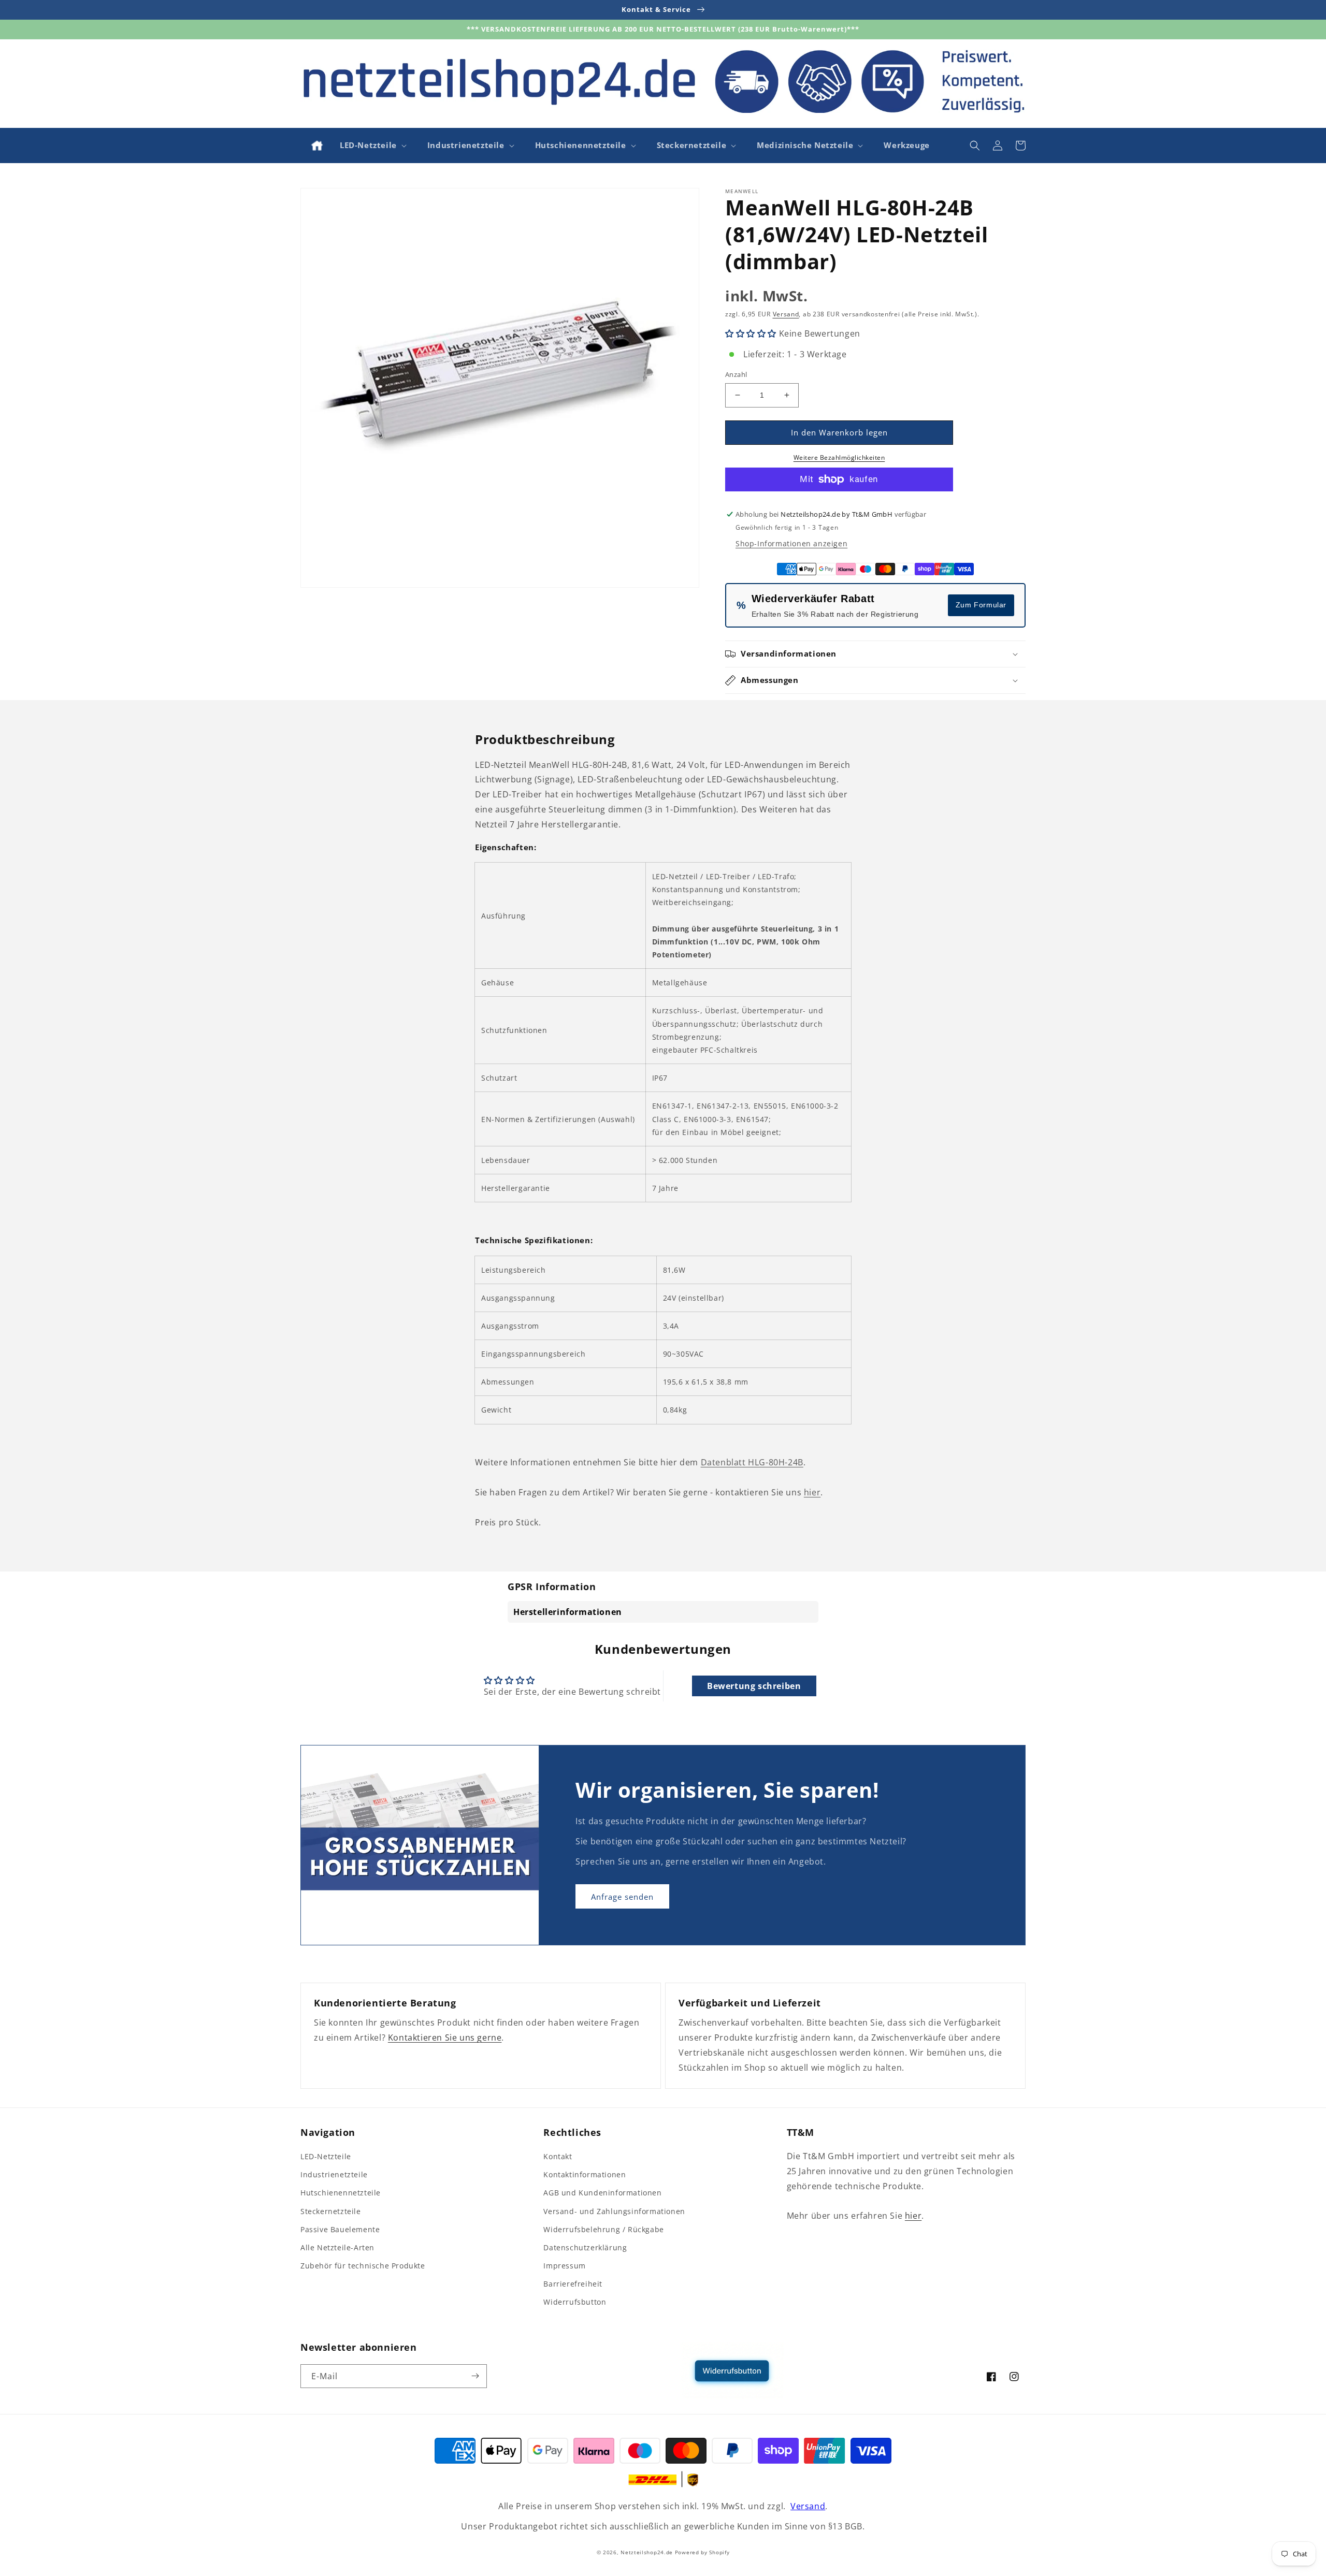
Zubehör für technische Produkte (363, 2266)
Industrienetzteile (334, 2174)
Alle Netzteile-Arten (337, 2247)
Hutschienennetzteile (341, 2193)
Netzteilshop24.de (647, 2552)
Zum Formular (981, 605)
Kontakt (558, 2156)
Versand (786, 314)
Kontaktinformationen (585, 2174)
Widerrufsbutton (575, 2302)
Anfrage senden (622, 1897)
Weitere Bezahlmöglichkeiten (839, 457)
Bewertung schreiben (754, 1686)
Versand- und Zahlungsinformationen (614, 2211)
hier (812, 1492)
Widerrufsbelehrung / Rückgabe (603, 2229)
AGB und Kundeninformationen (602, 2193)
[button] (372, 145)
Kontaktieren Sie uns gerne (445, 2037)
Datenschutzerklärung (585, 2247)
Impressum (564, 2266)
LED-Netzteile (326, 2156)
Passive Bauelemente (340, 2229)
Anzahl (736, 374)
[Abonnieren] (475, 2376)
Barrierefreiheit (573, 2284)
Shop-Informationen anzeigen (791, 543)
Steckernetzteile (331, 2211)
